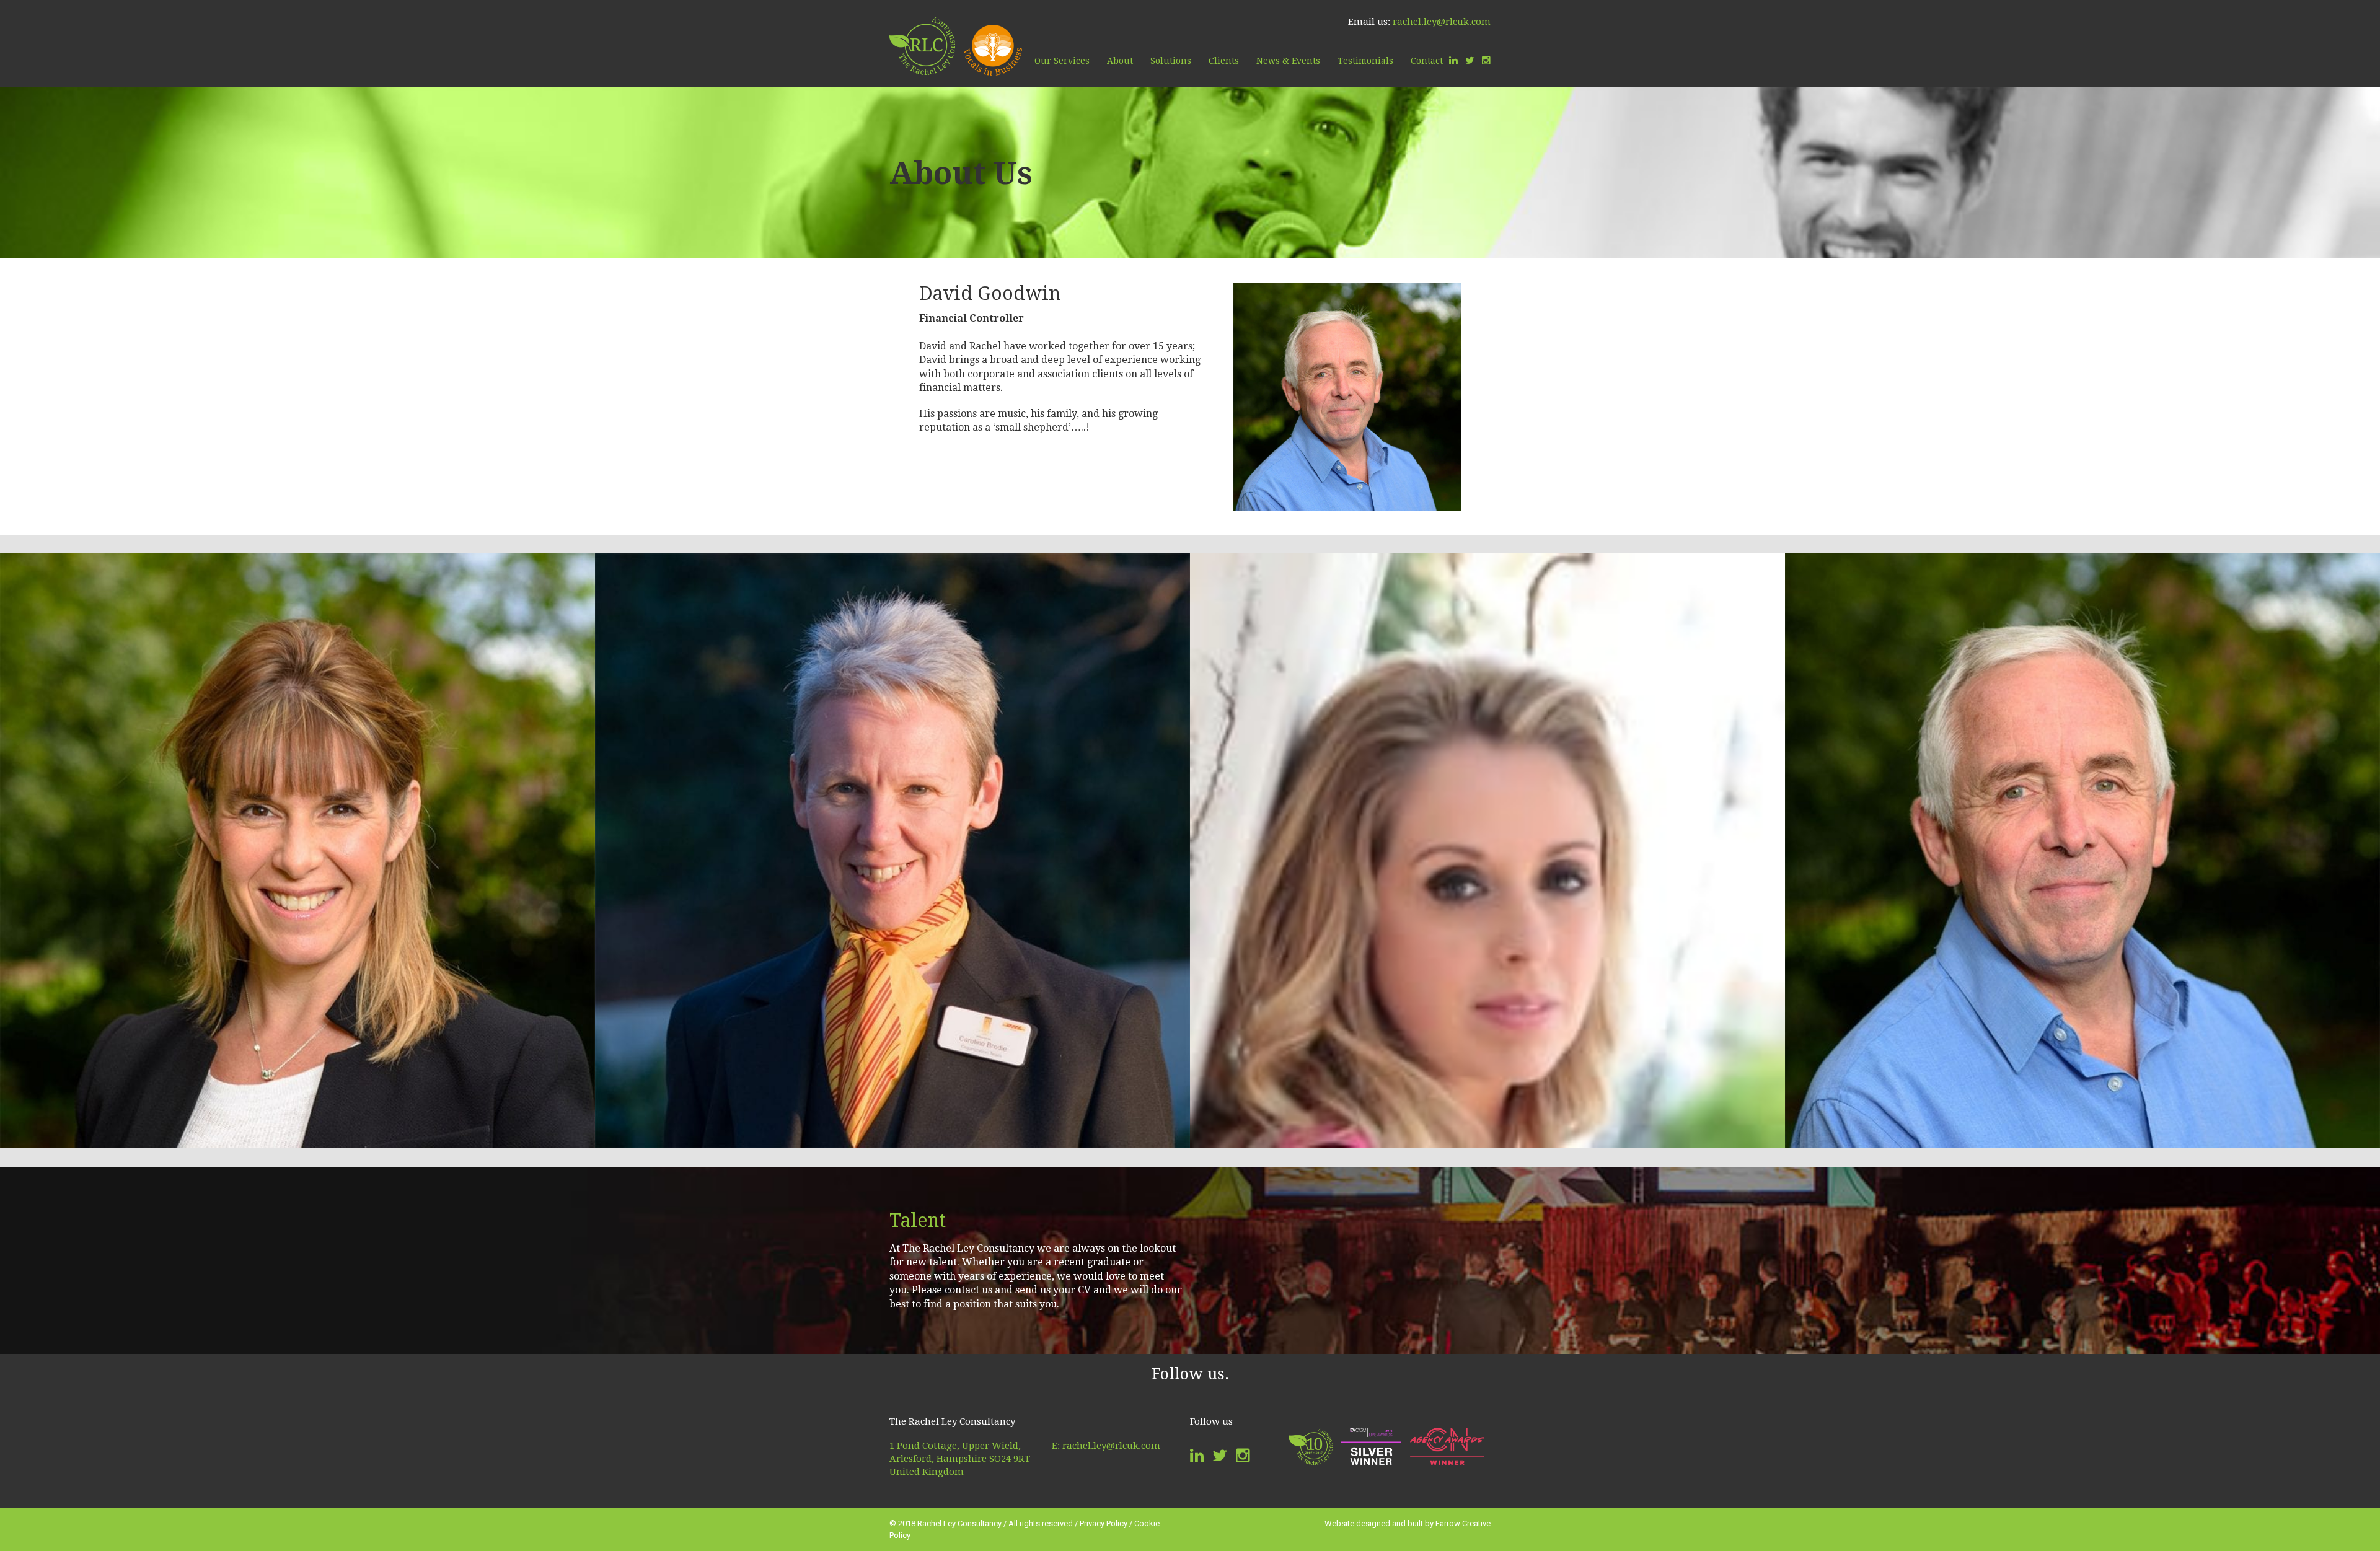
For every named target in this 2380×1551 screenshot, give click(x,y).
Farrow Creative (1463, 1523)
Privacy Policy (1104, 1523)
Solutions (1171, 61)
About (1120, 61)
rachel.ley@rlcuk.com (1442, 22)
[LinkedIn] (1453, 61)
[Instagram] (1486, 61)
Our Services (1062, 61)
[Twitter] (1470, 61)
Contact (1427, 61)
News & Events (1288, 61)
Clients (1224, 61)
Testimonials (1365, 61)
